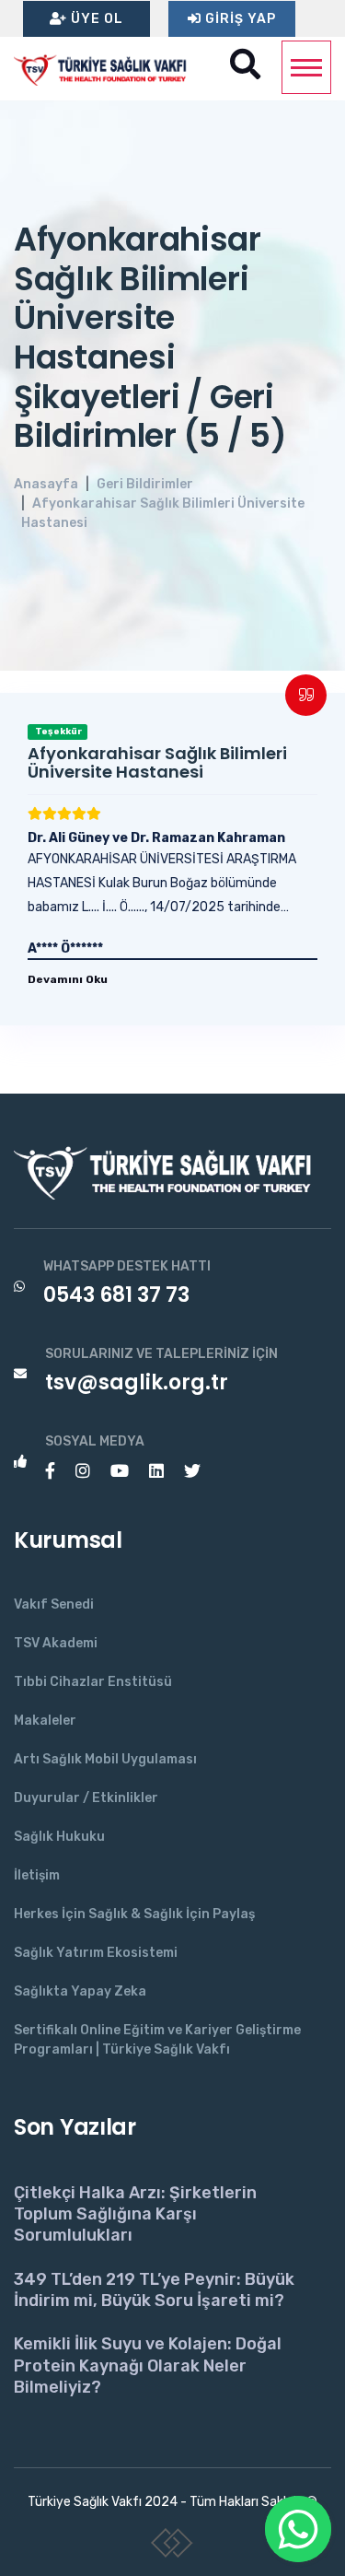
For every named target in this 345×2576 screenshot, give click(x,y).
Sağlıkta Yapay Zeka (80, 1991)
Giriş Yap (239, 19)
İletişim (37, 1875)
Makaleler (45, 1721)
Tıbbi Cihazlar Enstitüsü (93, 1682)
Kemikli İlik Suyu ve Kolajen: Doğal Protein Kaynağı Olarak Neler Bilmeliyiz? (148, 2365)
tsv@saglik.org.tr (137, 1382)
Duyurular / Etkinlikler (86, 1798)
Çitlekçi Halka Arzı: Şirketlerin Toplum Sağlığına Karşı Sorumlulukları (135, 2214)
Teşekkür (57, 732)
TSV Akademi (56, 1643)
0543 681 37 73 (116, 1295)
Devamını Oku (68, 979)
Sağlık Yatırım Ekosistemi (96, 1953)
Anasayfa (46, 484)
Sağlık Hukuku (59, 1837)
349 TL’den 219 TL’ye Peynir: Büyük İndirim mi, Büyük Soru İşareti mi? (154, 2290)
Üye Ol (95, 19)
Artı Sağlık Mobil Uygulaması (105, 1759)
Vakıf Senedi (54, 1604)
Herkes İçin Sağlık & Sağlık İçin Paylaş (134, 1914)
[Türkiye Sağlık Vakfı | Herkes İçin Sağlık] (106, 68)
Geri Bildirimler (145, 484)
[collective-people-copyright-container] (172, 2547)
